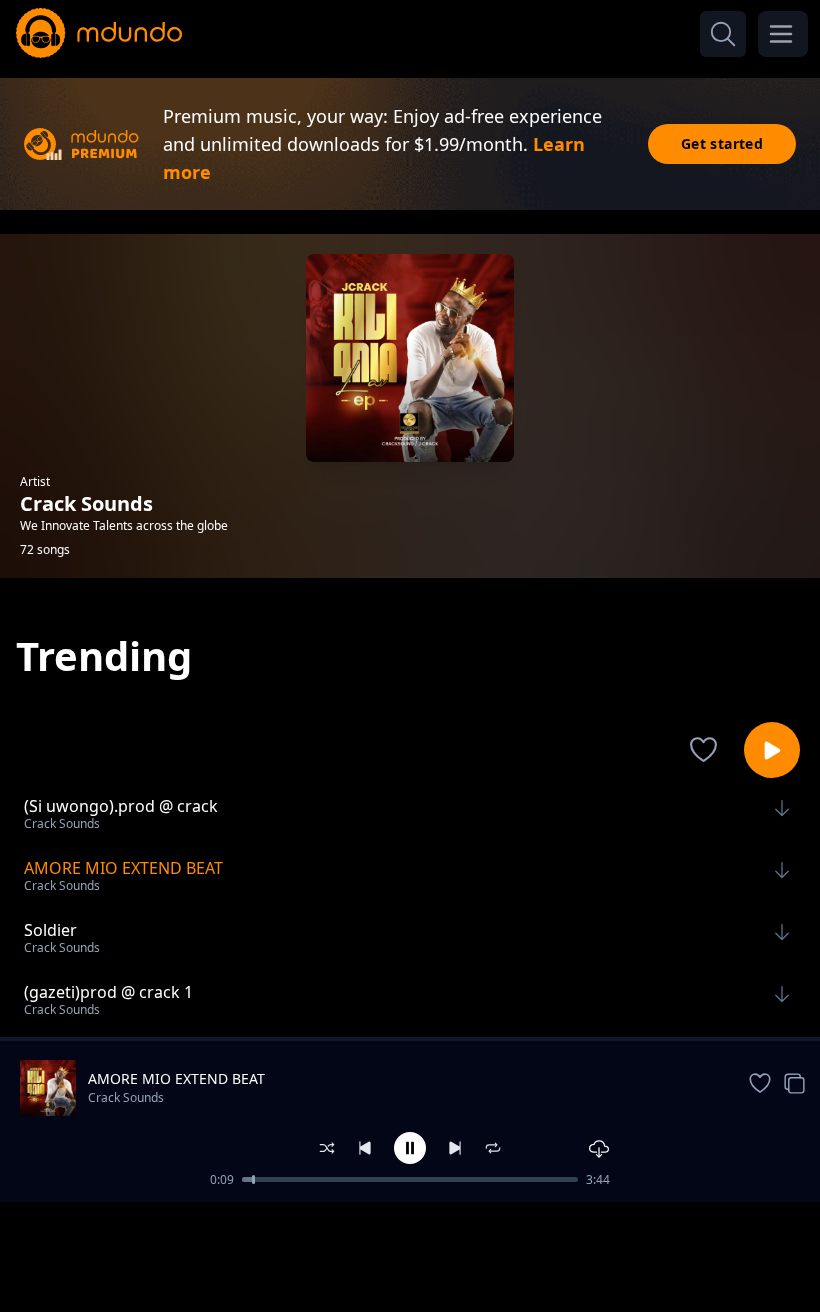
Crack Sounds (126, 1097)
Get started (722, 143)
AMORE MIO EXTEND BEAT (176, 1078)
